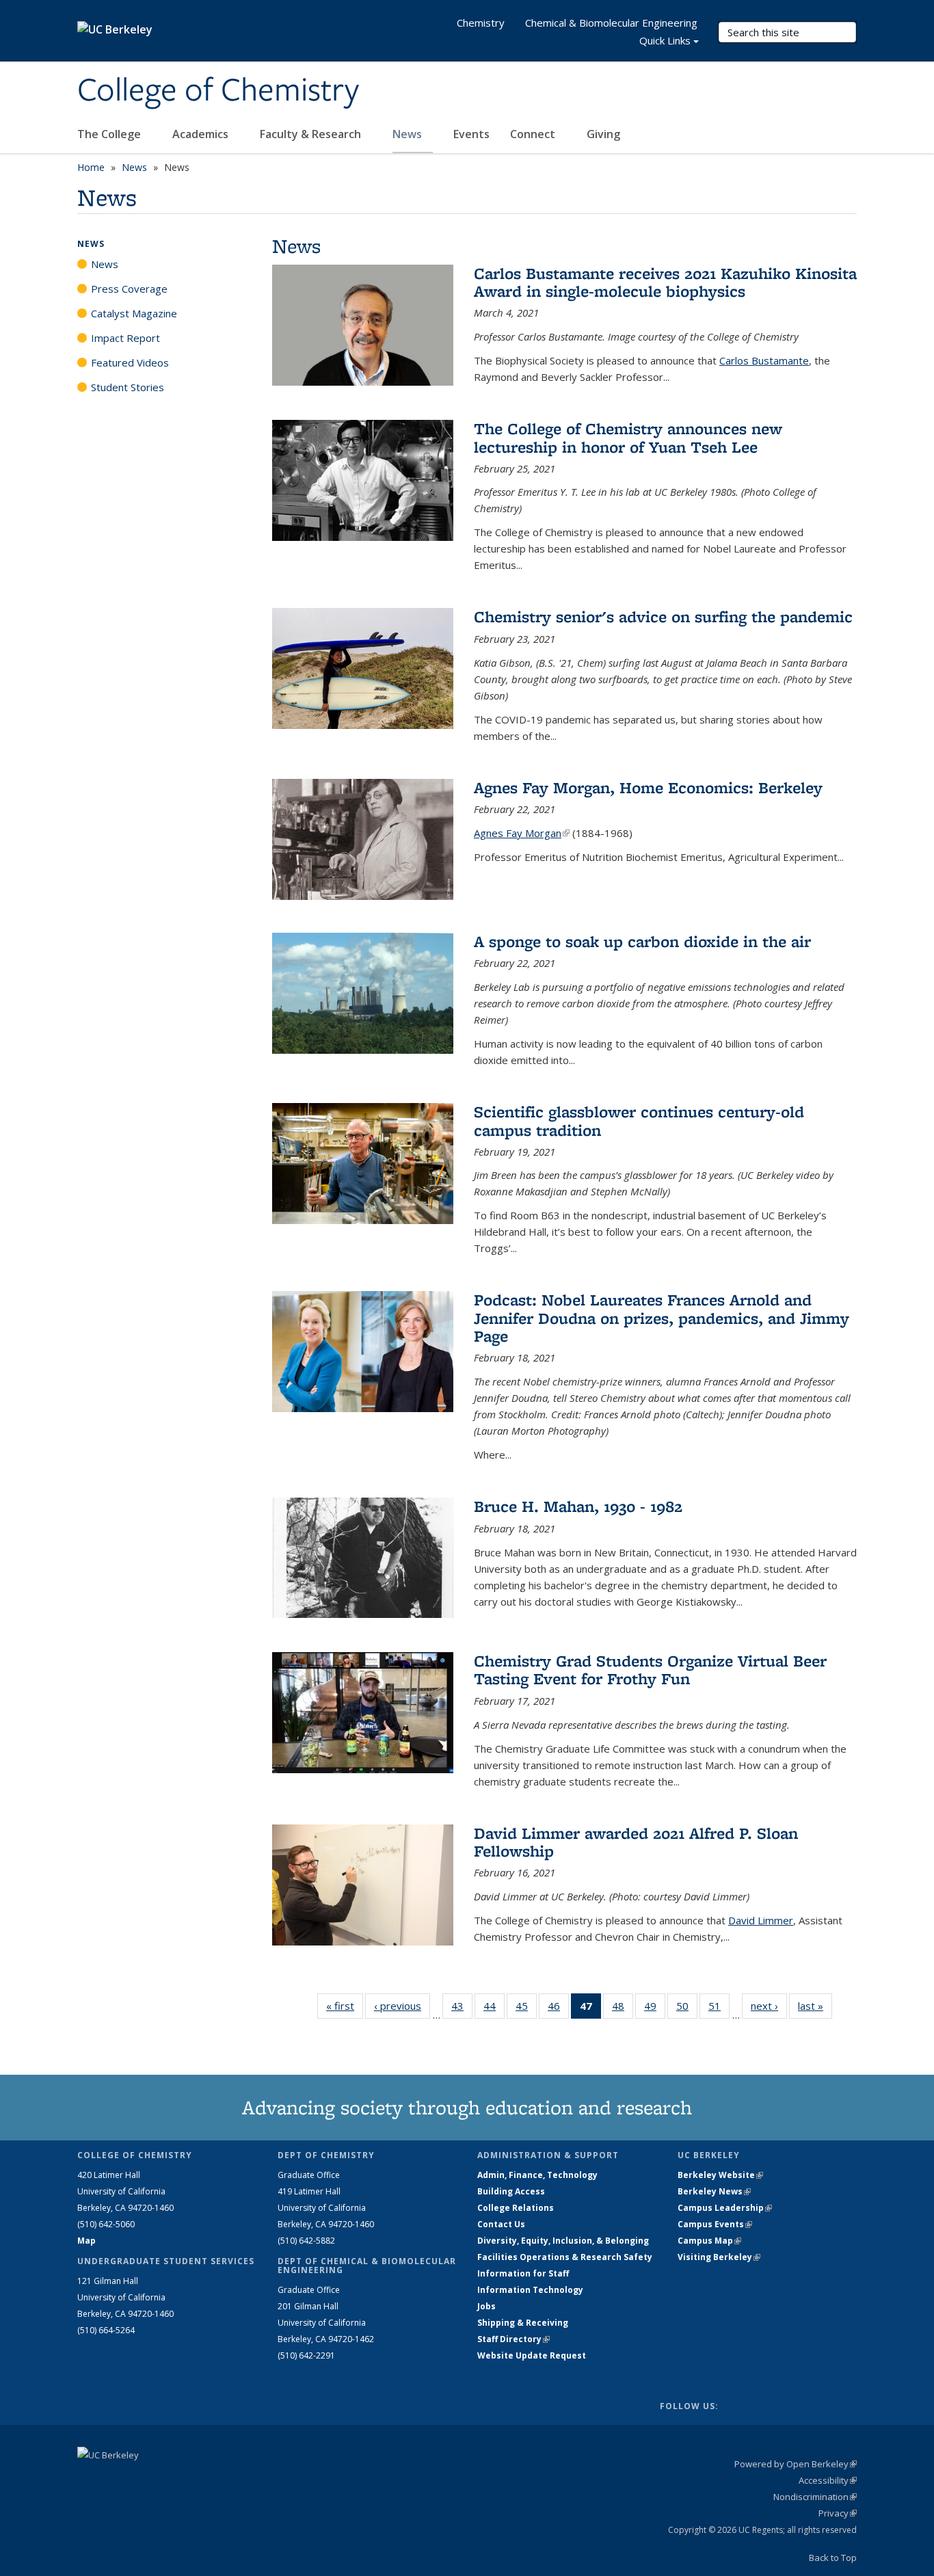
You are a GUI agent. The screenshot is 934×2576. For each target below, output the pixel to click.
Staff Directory (513, 2339)
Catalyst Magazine (134, 313)
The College (110, 134)
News (409, 134)
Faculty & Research (312, 134)
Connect (534, 134)
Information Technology (530, 2290)
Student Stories (128, 387)
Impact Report (125, 338)
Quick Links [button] (665, 40)
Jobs (486, 2306)
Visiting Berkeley (719, 2257)
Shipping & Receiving (523, 2323)
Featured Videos (130, 362)
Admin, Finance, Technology (537, 2175)
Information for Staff (523, 2273)
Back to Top (833, 2558)
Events (471, 134)
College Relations (516, 2208)
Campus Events (715, 2224)
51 (719, 2009)
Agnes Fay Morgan (522, 833)
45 (526, 2009)
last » (815, 2006)
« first (345, 2006)
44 (494, 2009)
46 (558, 2009)
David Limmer (761, 1920)
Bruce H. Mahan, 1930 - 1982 (578, 1506)
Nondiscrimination (815, 2497)
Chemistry (481, 23)
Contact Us (501, 2224)
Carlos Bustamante (764, 360)
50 (687, 2009)
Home (91, 167)
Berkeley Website (720, 2175)
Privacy (838, 2513)
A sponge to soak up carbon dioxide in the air (642, 941)
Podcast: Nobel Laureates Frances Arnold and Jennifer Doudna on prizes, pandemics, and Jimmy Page (662, 1318)
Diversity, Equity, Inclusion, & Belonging (563, 2241)
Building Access (511, 2191)
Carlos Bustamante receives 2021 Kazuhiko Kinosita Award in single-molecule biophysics (665, 282)
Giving (603, 134)
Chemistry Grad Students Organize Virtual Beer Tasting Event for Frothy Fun (650, 1670)
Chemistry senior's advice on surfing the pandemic (663, 616)
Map (86, 2241)
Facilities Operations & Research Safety (565, 2257)
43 (462, 2009)
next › (769, 2006)
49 (655, 2009)
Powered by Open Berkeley (796, 2464)
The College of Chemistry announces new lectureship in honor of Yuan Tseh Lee (628, 437)
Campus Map (709, 2241)
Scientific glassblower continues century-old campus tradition (639, 1120)
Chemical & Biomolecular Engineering (611, 23)
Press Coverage (129, 289)
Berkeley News (714, 2191)
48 (623, 2009)
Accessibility (828, 2480)
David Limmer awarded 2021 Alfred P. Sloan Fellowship (636, 1842)
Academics (202, 134)
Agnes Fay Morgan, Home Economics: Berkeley (648, 787)
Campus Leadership (725, 2208)
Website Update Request (532, 2355)
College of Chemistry (218, 91)
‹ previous (402, 2006)
